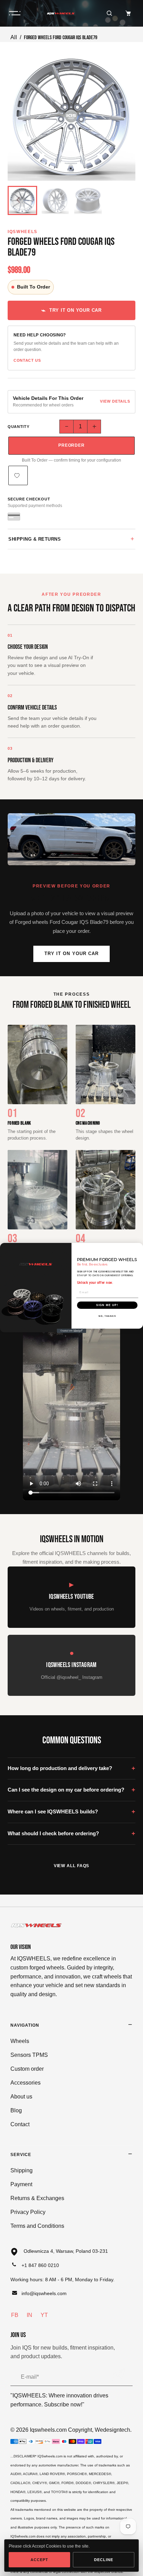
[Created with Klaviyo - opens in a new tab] (72, 1331)
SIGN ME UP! (107, 1305)
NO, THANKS (107, 1316)
